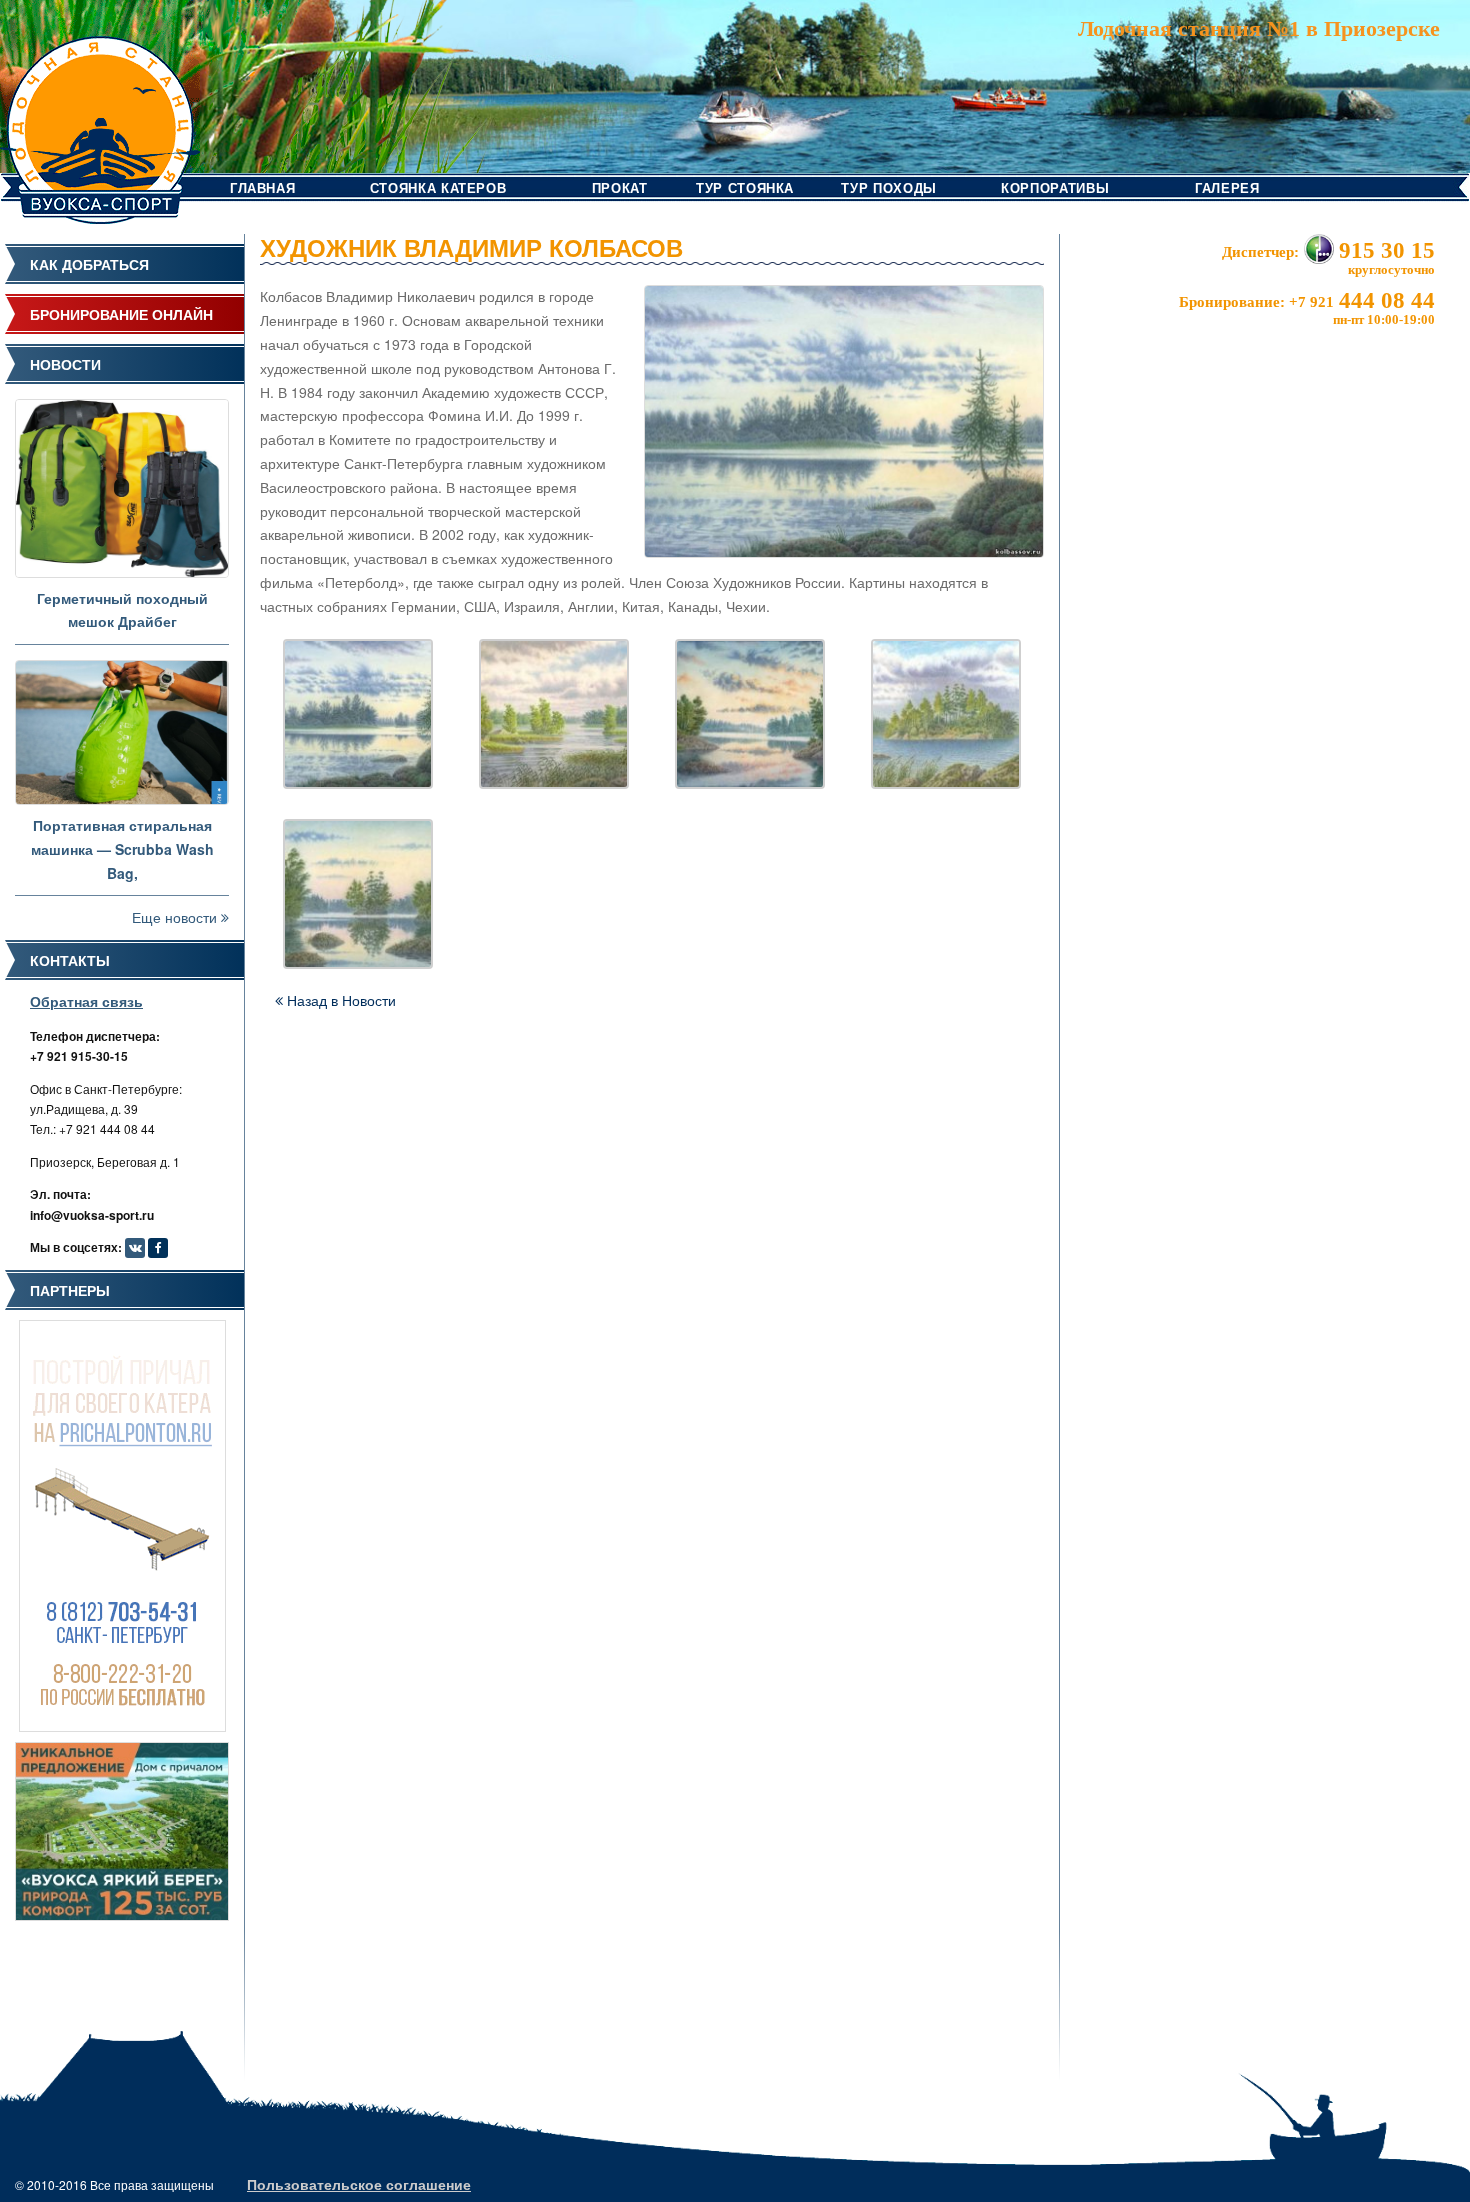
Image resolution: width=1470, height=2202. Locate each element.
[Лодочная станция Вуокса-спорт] (100, 110)
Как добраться (89, 264)
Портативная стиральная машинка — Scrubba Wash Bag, (122, 849)
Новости (65, 364)
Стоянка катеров (438, 187)
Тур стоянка (745, 187)
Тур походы (889, 187)
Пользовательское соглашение (359, 2184)
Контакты (70, 960)
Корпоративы (1055, 187)
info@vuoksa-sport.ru (92, 1215)
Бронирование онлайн (121, 314)
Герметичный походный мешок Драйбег (122, 610)
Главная (263, 187)
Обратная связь (86, 1001)
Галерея (1227, 187)
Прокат (620, 187)
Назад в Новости (339, 1000)
